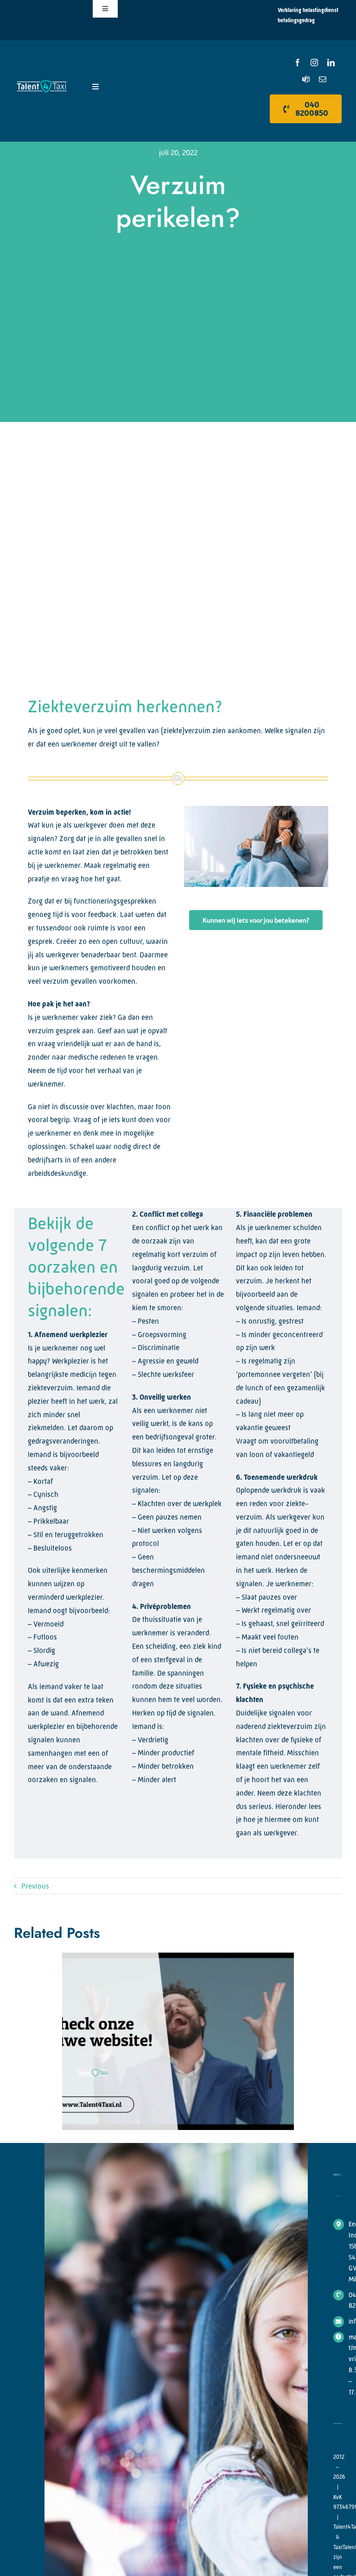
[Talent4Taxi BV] (42, 82)
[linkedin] (331, 63)
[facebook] (298, 63)
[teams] (306, 79)
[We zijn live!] (178, 2041)
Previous (35, 1886)
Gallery (186, 2042)
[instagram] (314, 63)
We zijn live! (170, 2042)
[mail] (323, 79)
